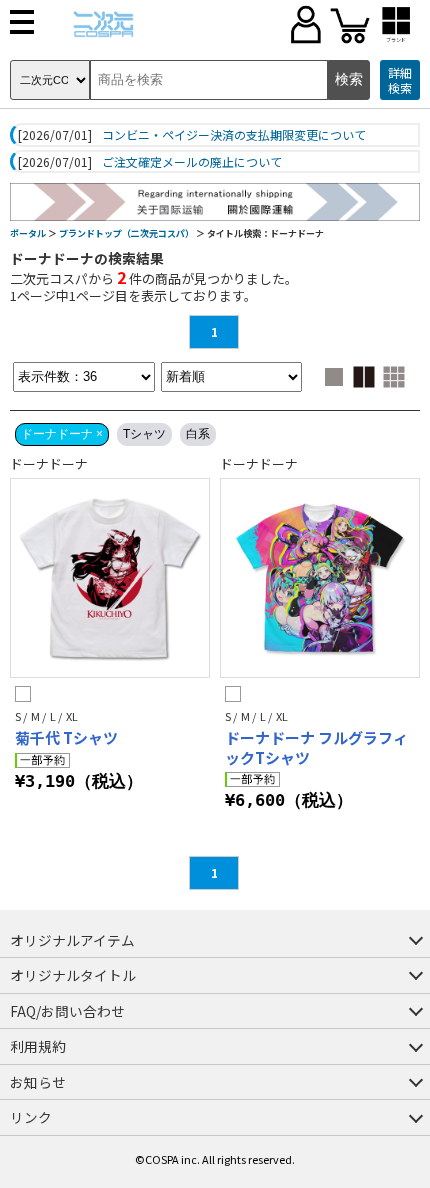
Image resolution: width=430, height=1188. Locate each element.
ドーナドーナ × (62, 434)
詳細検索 (400, 80)
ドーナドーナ (49, 463)
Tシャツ (144, 434)
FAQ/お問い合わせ (67, 1011)
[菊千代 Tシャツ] (110, 578)
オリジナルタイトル (73, 975)
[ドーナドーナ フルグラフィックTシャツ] (320, 578)
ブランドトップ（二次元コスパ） (126, 233)
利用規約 (38, 1046)
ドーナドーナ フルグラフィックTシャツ (316, 747)
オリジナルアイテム (72, 940)
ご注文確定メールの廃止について (192, 162)
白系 (198, 434)
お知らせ (38, 1082)
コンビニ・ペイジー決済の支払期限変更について (234, 135)
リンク (31, 1117)
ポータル (28, 233)
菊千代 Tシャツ (66, 737)
